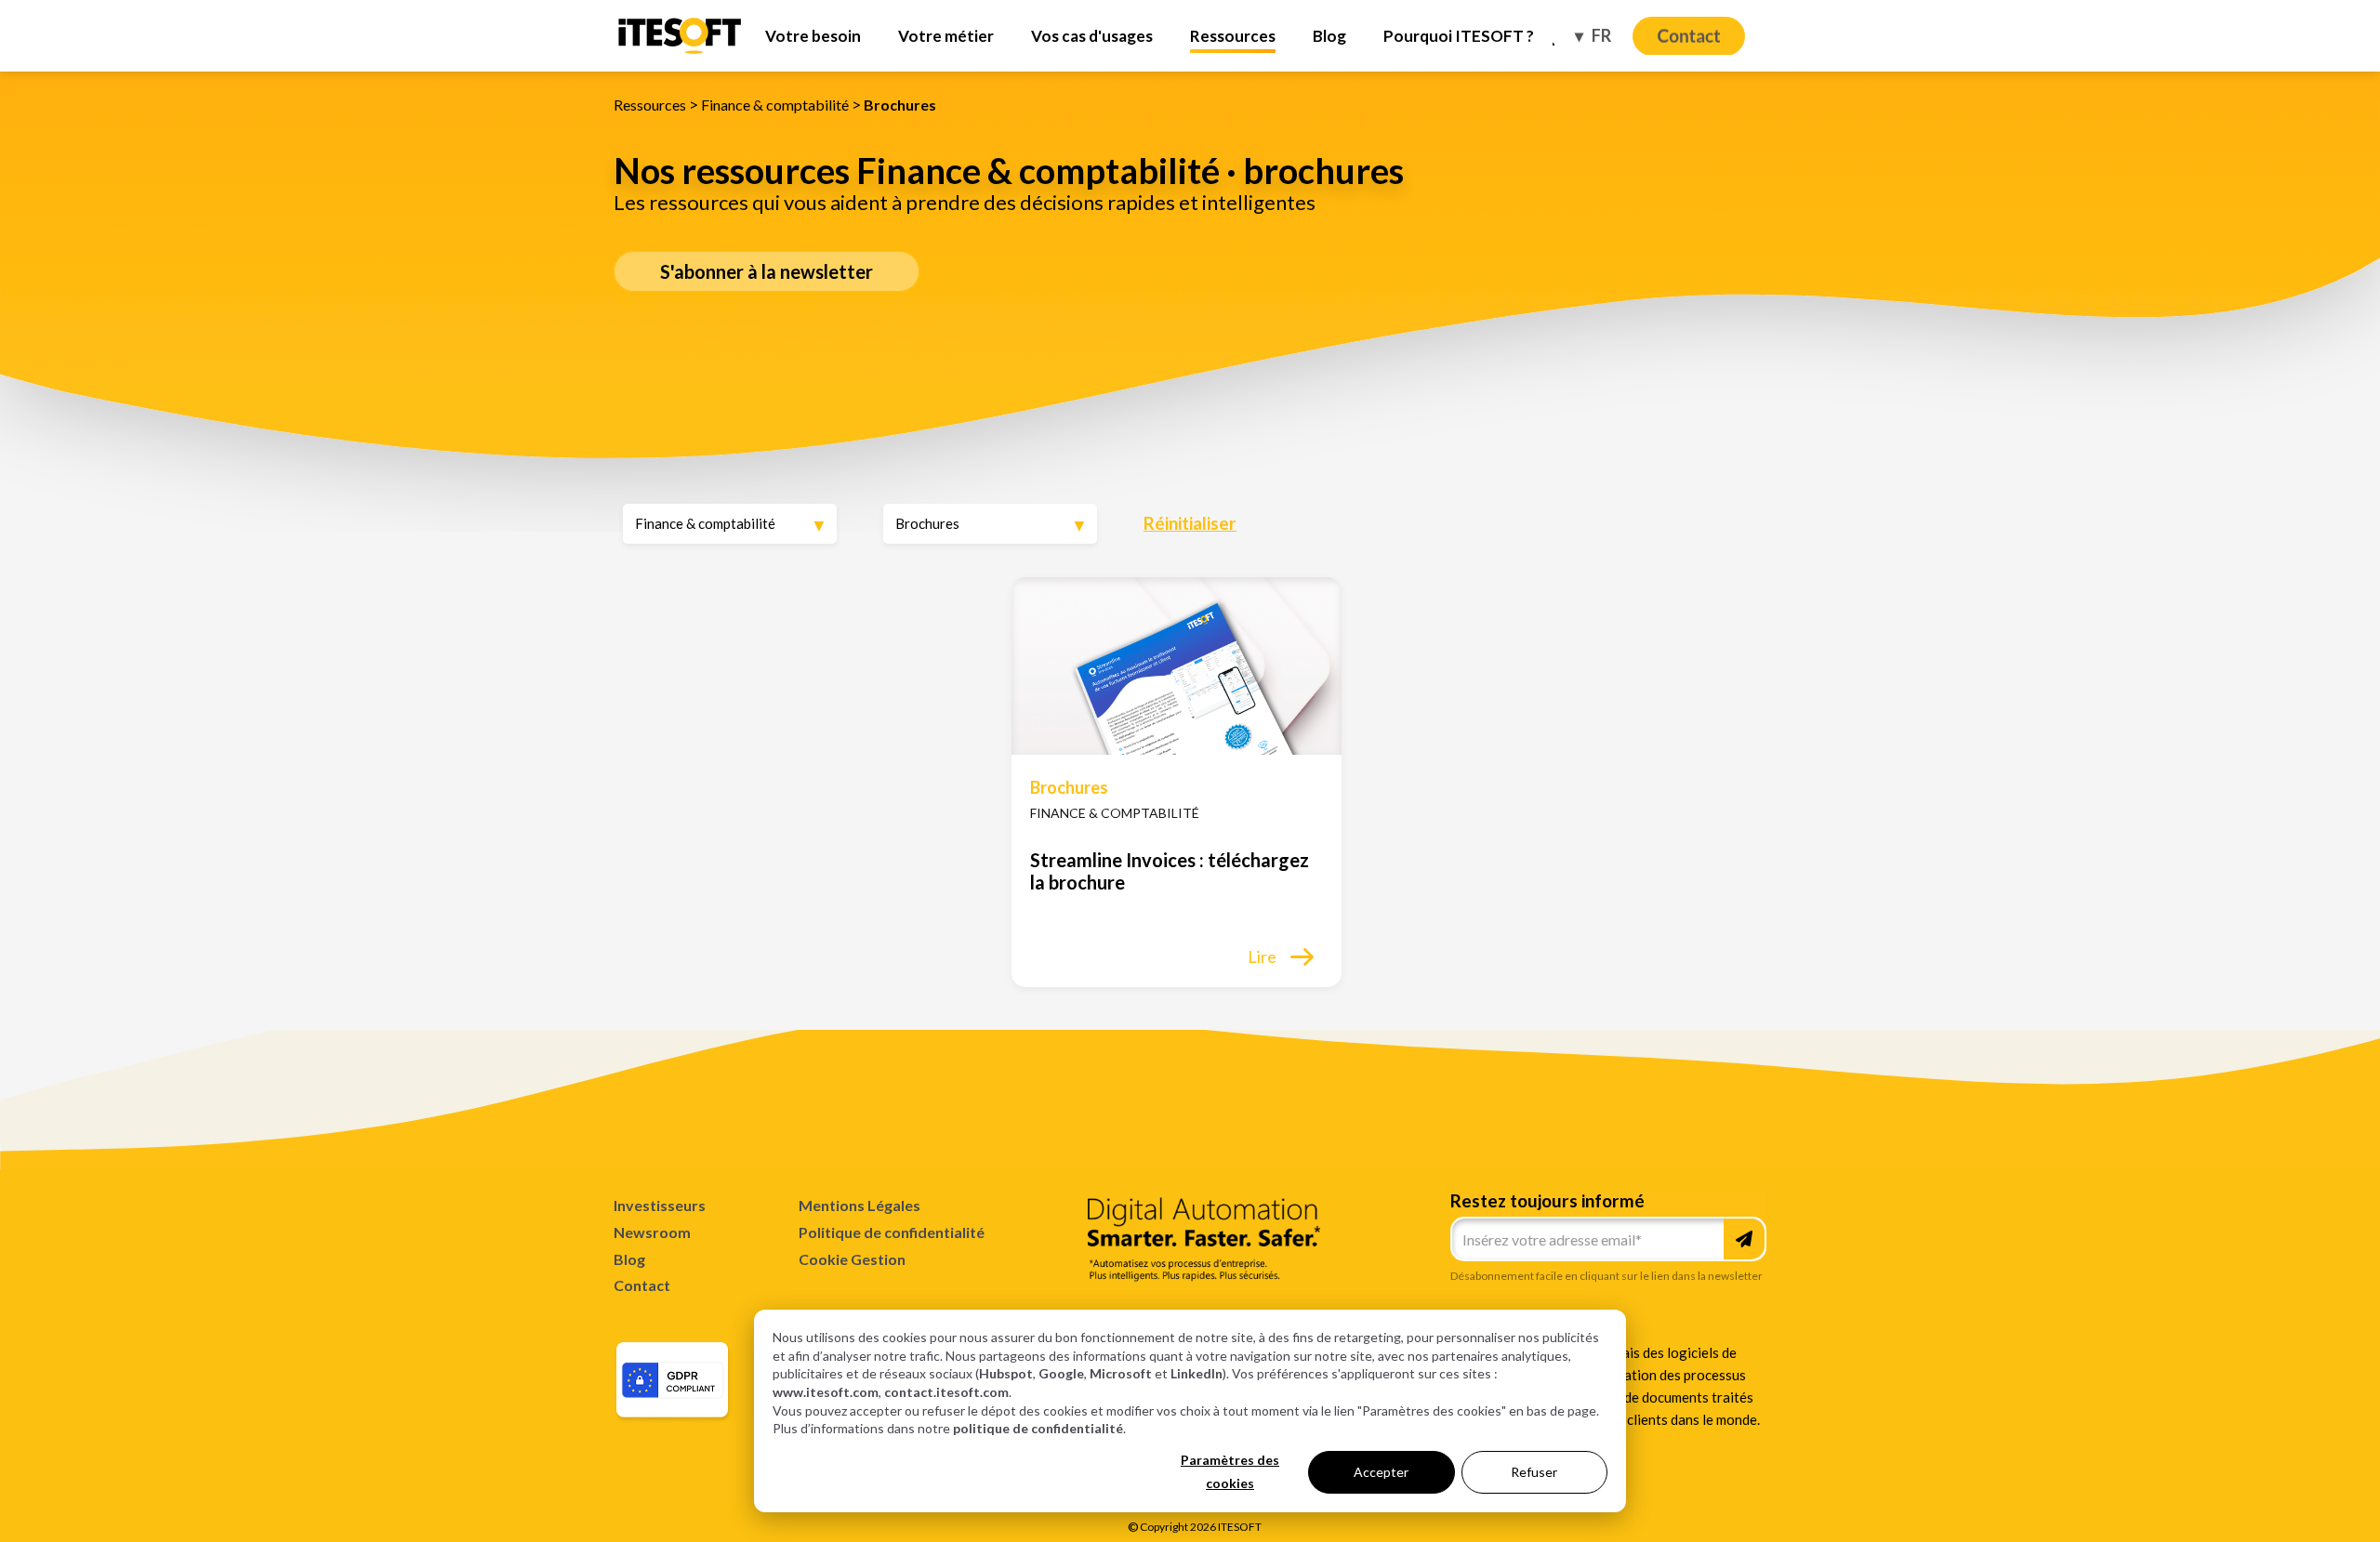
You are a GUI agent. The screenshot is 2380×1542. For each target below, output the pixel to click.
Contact (642, 1285)
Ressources (650, 105)
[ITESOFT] (680, 52)
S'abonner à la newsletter (767, 271)
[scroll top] (2254, 1499)
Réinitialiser (1190, 523)
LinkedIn (1197, 1373)
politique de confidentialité (1038, 1428)
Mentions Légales (859, 1205)
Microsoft (1121, 1373)
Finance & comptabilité (775, 105)
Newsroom (652, 1232)
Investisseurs (660, 1205)
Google (1061, 1373)
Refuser (1534, 1472)
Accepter (1381, 1472)
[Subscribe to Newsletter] (1744, 1239)
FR (1600, 35)
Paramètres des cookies (1230, 1471)
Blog (629, 1259)
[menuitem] (813, 36)
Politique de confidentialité (892, 1232)
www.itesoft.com (826, 1392)
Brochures (900, 105)
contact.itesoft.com (946, 1392)
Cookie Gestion (852, 1259)
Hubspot (1006, 1373)
